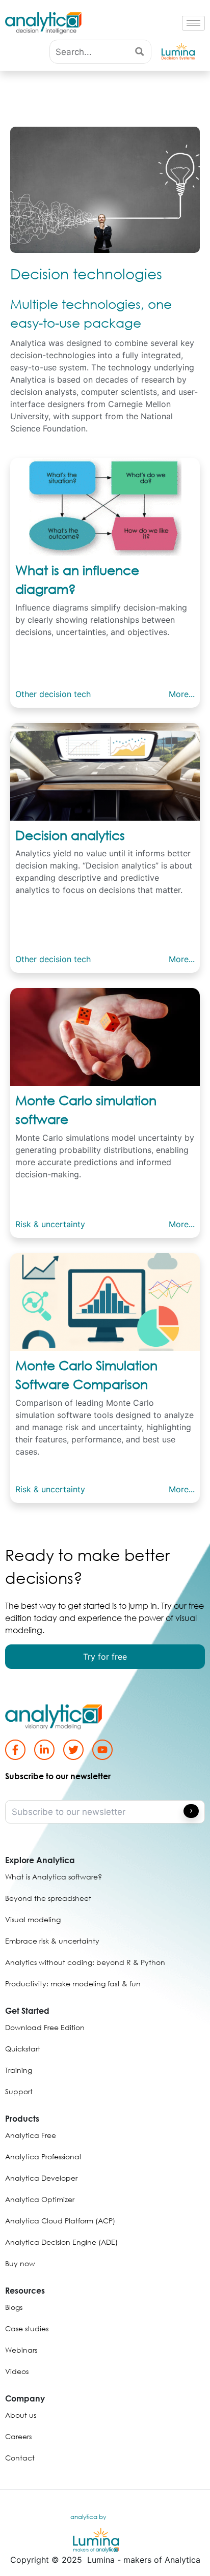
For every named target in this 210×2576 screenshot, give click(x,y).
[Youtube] (102, 1750)
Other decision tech (53, 694)
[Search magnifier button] (139, 52)
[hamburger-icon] (193, 23)
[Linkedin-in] (44, 1750)
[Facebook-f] (15, 1750)
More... (182, 694)
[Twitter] (73, 1750)
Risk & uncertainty (50, 1224)
